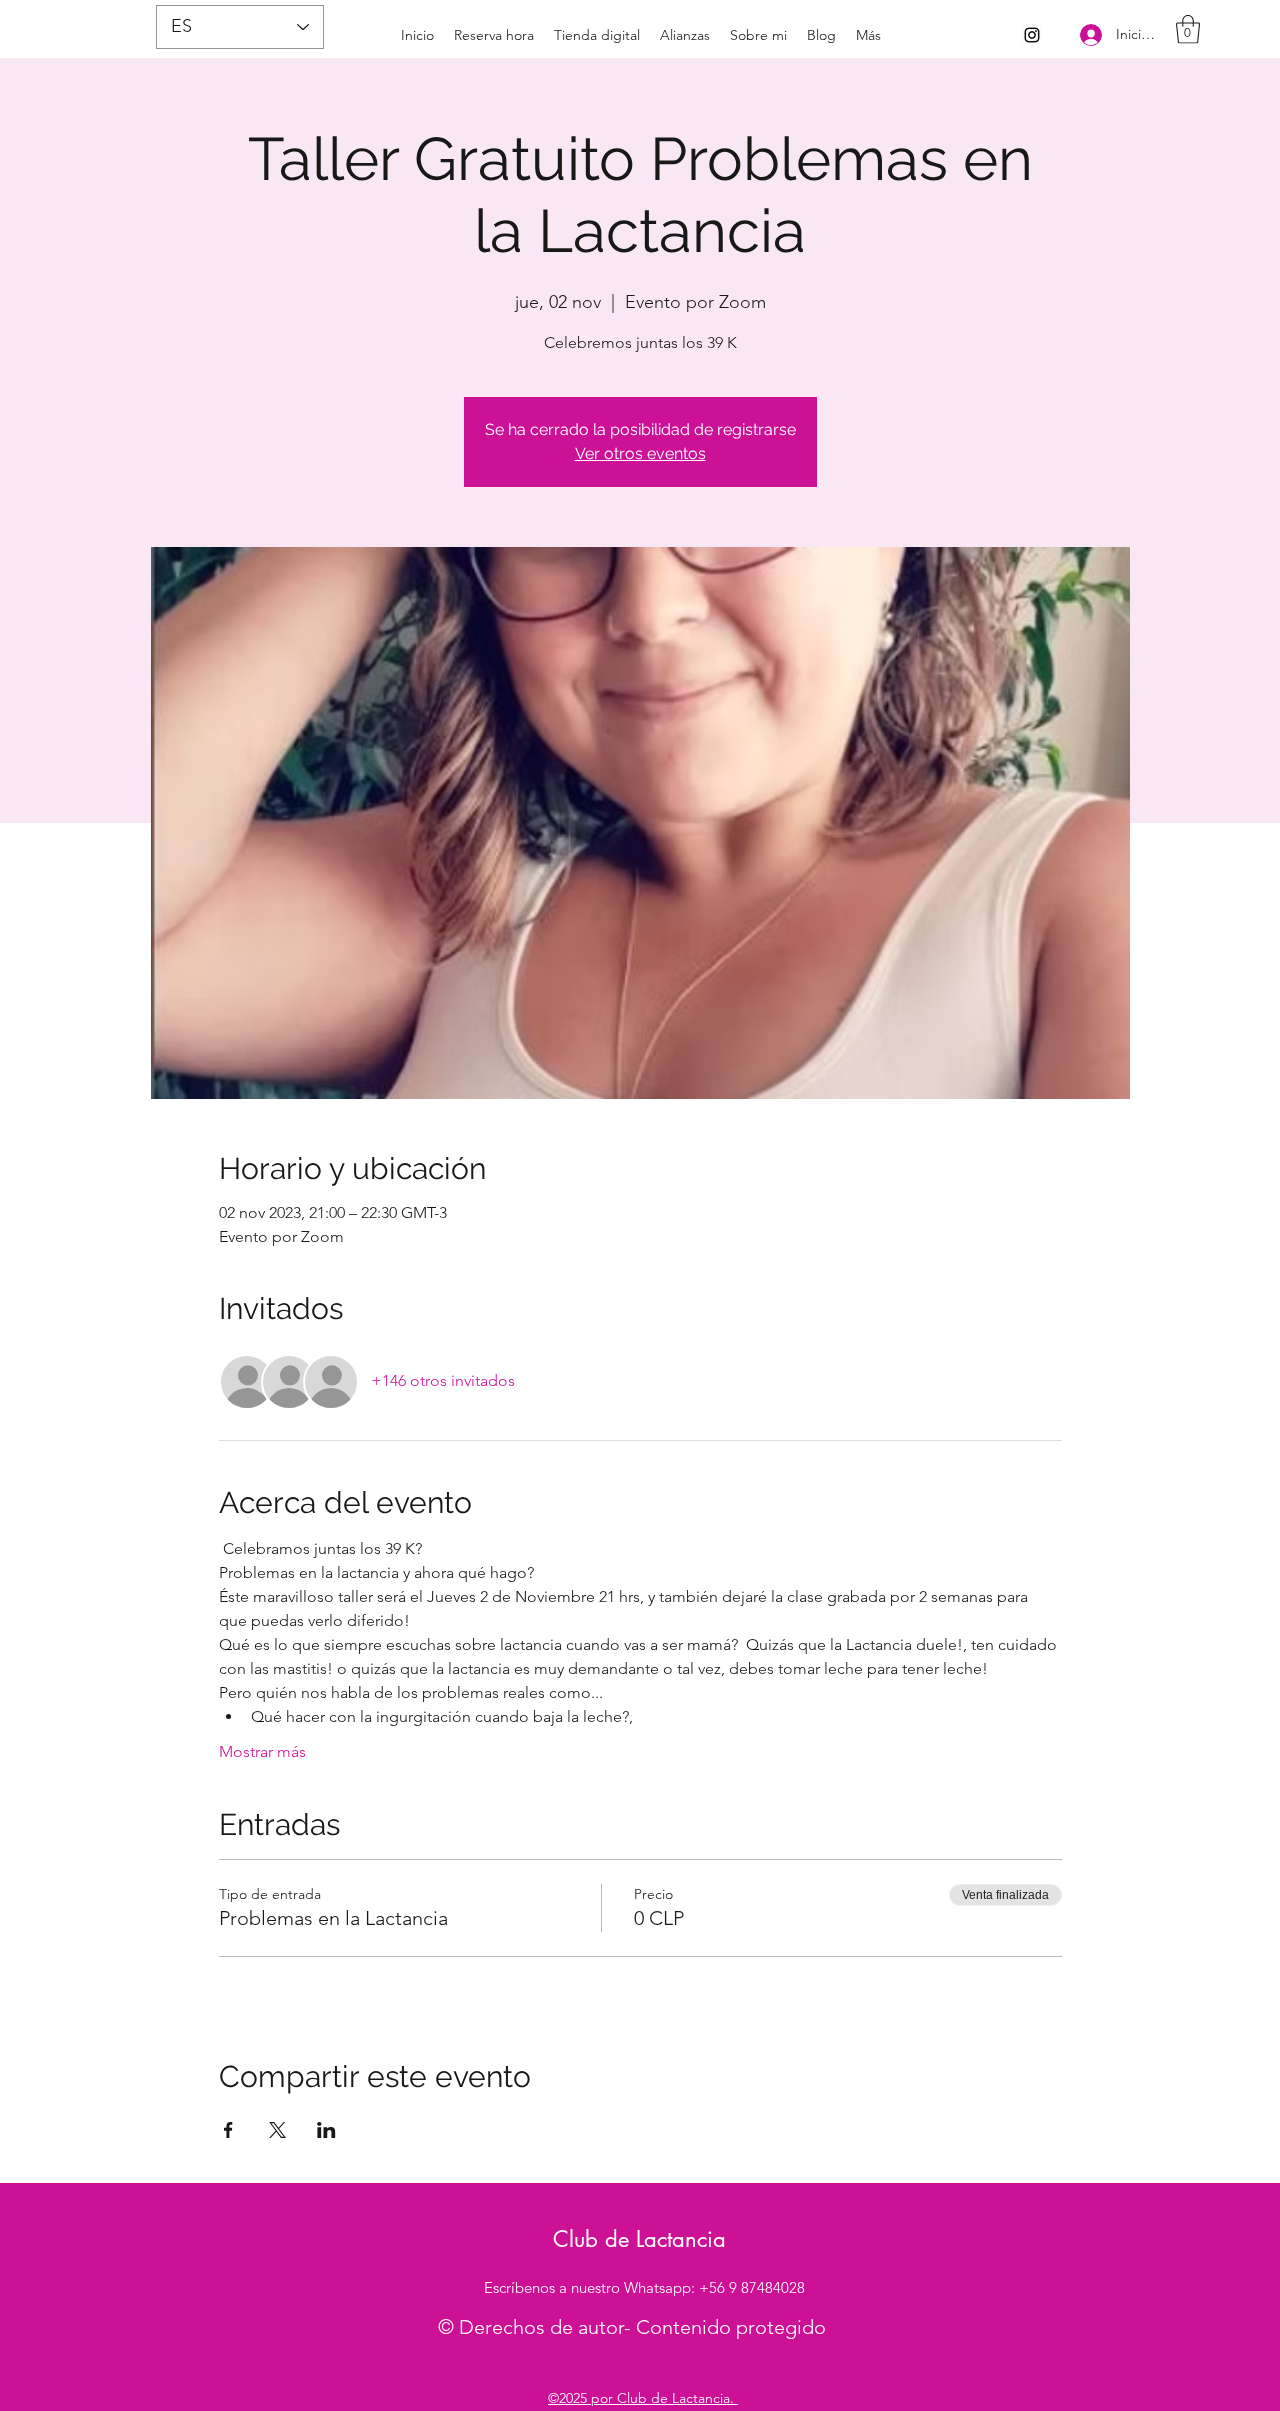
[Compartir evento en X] (277, 2130)
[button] (1188, 29)
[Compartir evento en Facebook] (228, 2130)
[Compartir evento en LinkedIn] (326, 2130)
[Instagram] (1032, 35)
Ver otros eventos (640, 453)
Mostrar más (262, 1751)
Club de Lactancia (639, 2239)
